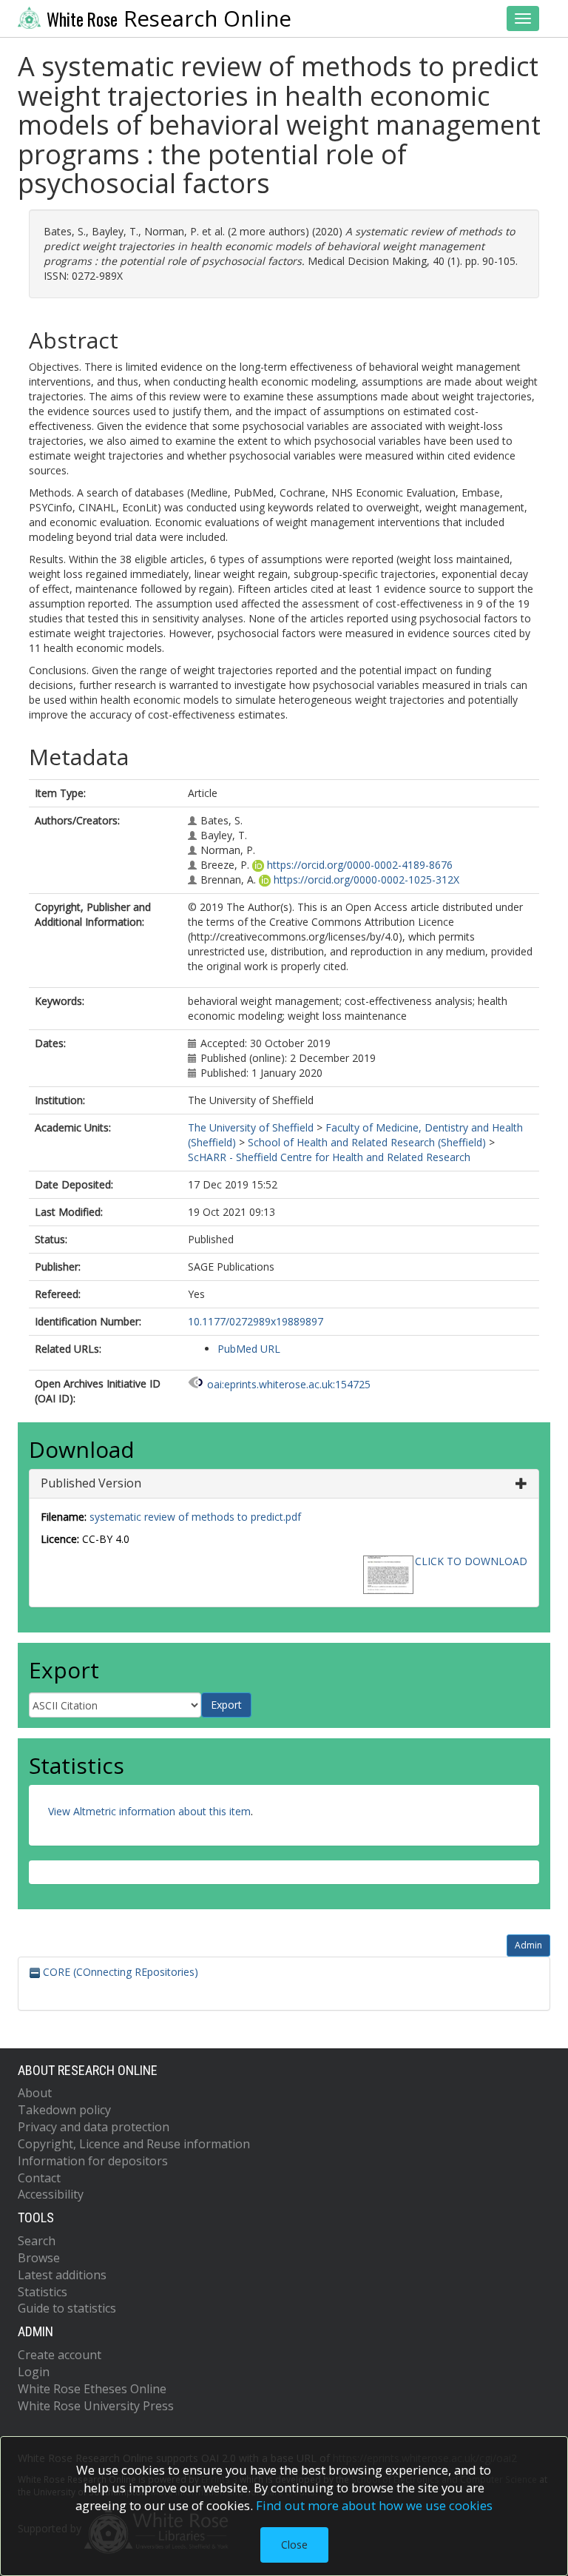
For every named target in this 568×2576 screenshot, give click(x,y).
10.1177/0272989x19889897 (256, 1321)
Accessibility (51, 2194)
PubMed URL (249, 1349)
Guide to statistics (67, 2308)
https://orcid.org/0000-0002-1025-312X (366, 880)
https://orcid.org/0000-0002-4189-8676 (360, 865)
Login (34, 2372)
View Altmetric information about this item (149, 1811)
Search (37, 2241)
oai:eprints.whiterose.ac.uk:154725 (289, 1384)
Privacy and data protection (94, 2127)
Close (294, 2545)
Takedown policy (64, 2110)
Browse (39, 2258)
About (35, 2093)
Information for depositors (93, 2161)
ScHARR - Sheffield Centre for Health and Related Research (329, 1157)
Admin (528, 1945)
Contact (39, 2178)
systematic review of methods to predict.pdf (195, 1517)
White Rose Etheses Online (92, 2389)
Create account (60, 2355)
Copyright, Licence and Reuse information (134, 2144)
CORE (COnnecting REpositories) (119, 1972)
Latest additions (62, 2275)
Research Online (169, 19)
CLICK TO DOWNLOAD (471, 1561)
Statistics (43, 2292)
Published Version (91, 1483)
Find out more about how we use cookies (374, 2505)
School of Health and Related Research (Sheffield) (367, 1142)
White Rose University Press (96, 2406)
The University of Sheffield (251, 1127)
